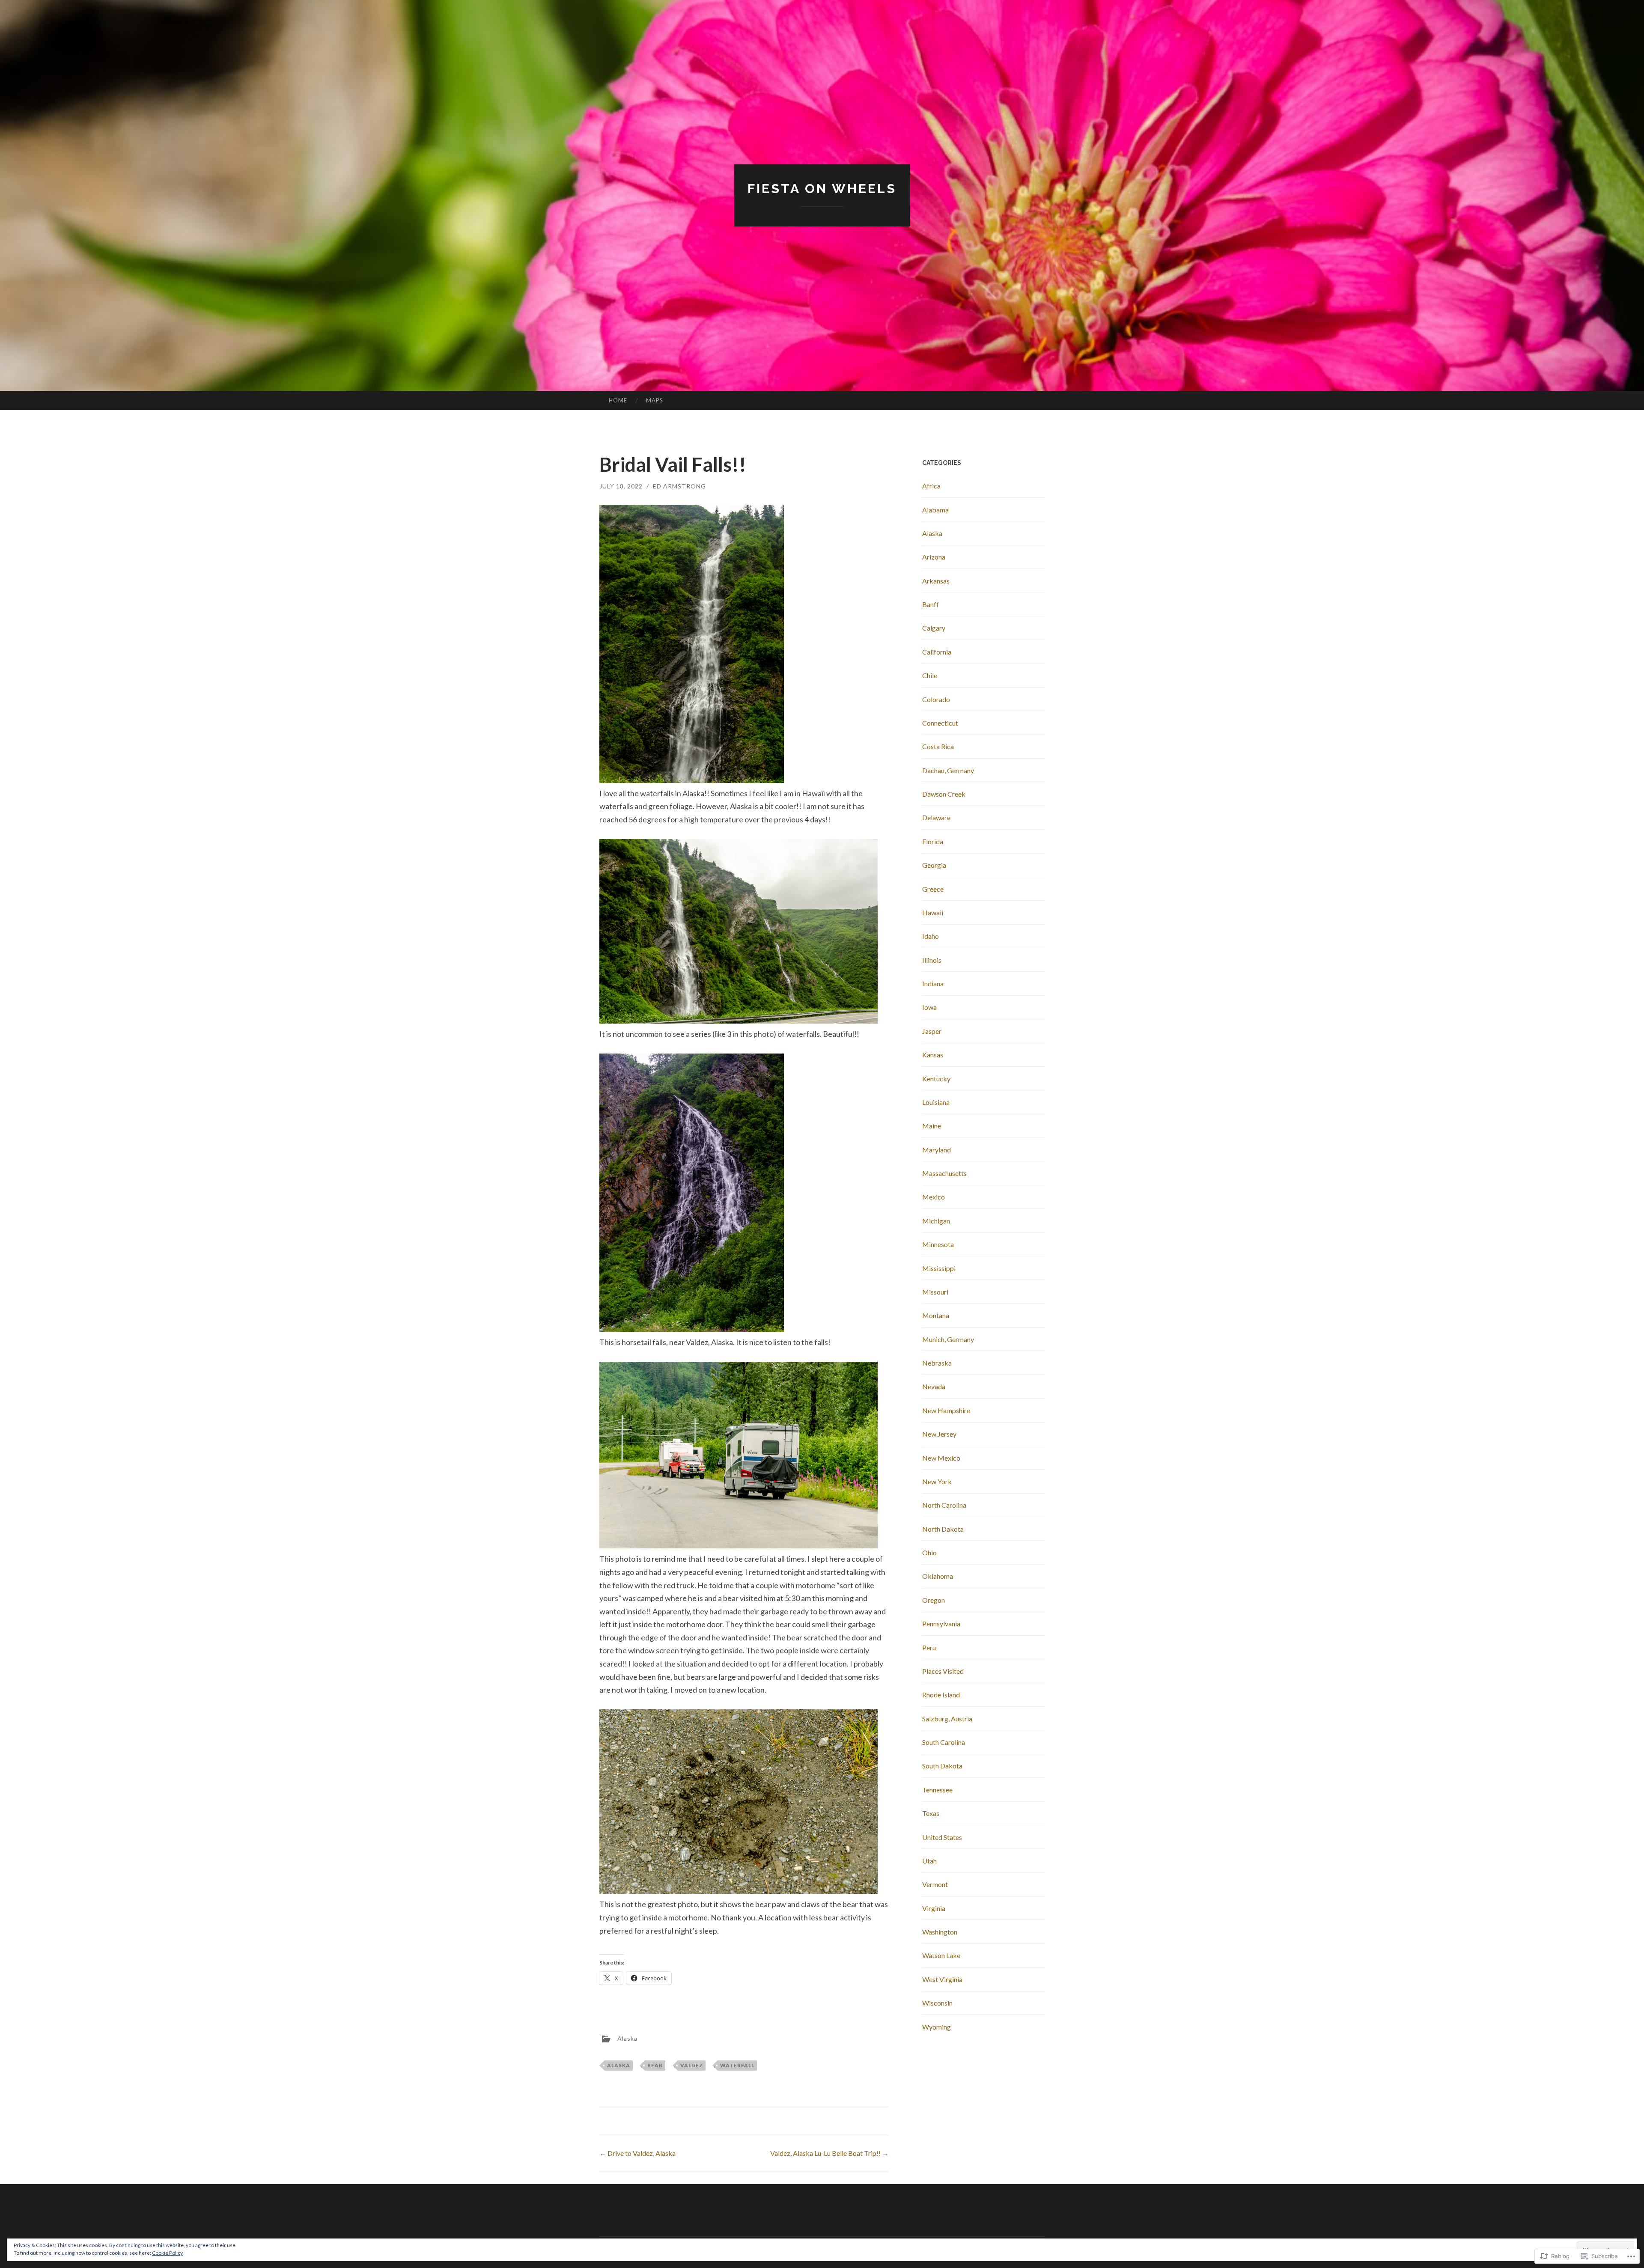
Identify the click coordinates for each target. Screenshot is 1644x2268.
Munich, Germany (948, 1339)
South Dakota (942, 1766)
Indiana (933, 984)
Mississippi (939, 1268)
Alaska (627, 2038)
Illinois (932, 960)
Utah (929, 1861)
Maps (655, 400)
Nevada (934, 1386)
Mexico (934, 1197)
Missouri (935, 1292)
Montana (936, 1315)
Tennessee (937, 1790)
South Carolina (944, 1742)
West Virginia (942, 1979)
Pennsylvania (941, 1624)
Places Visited (943, 1671)
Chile (930, 675)
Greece (933, 889)
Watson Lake (941, 1955)
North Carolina (944, 1505)
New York (937, 1481)
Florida (933, 841)
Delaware (936, 817)
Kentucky (936, 1079)
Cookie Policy (167, 2253)
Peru (929, 1647)
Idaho (931, 936)
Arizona (934, 557)
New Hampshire (946, 1410)
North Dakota (943, 1529)
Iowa (929, 1007)
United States (942, 1837)
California (937, 652)
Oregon (934, 1600)
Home (618, 400)
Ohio (929, 1552)
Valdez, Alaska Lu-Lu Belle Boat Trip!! (829, 2153)
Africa (931, 486)
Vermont (935, 1884)
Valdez (692, 2065)
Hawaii (933, 912)
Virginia (934, 1908)
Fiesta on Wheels (822, 189)
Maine (932, 1126)
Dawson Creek (944, 794)
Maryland (937, 1150)
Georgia (934, 865)
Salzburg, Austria (947, 1719)
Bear (655, 2065)
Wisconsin (937, 2003)
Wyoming (937, 2027)
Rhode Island (941, 1695)
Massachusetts (944, 1173)
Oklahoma (938, 1576)
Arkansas (936, 581)
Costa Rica (938, 746)
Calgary (934, 628)
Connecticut (940, 723)
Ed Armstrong (679, 486)
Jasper (932, 1031)
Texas (931, 1813)
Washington (940, 1932)
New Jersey (939, 1434)
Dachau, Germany (948, 770)
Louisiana (936, 1102)
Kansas (933, 1055)
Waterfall (737, 2065)
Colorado (936, 699)
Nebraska (937, 1363)
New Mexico (941, 1458)
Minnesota (938, 1244)
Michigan (936, 1221)
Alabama (935, 510)
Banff (931, 604)
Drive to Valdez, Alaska (637, 2153)
